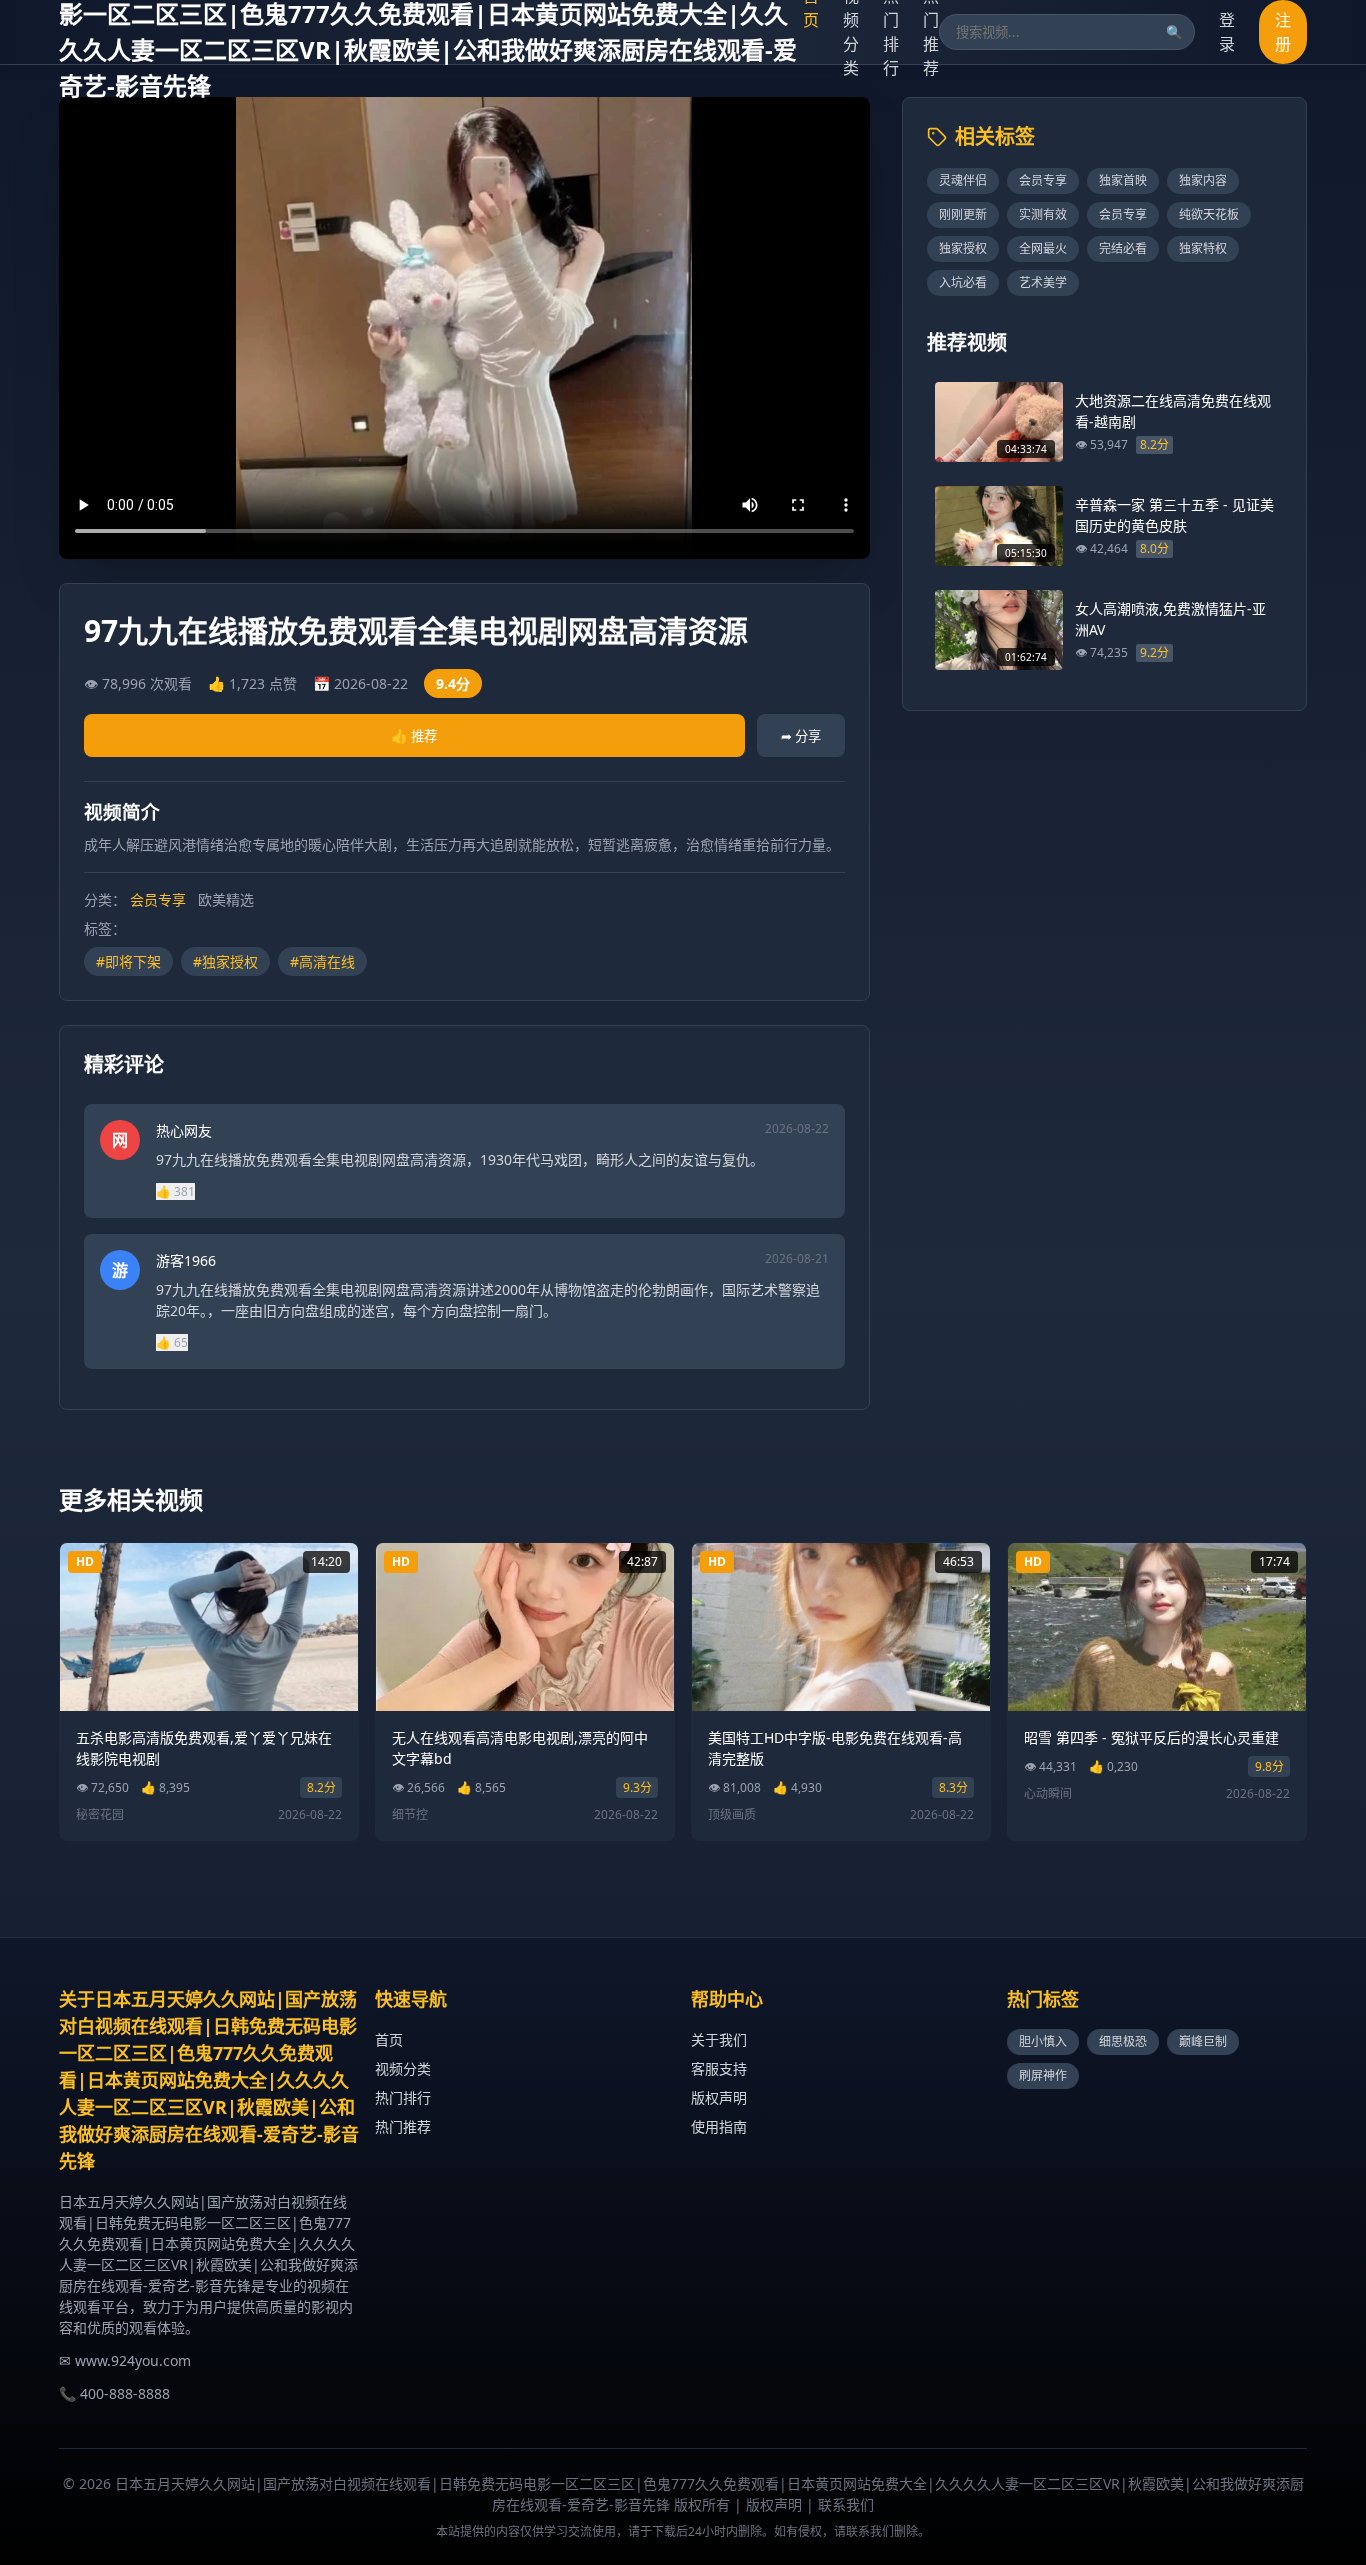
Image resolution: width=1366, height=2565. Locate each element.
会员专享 (158, 899)
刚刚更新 (963, 214)
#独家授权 (225, 961)
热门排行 (403, 2097)
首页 (389, 2039)
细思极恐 (1123, 2041)
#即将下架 (128, 961)
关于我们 (719, 2039)
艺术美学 (1043, 282)
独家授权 (963, 248)
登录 (1227, 32)
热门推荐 (403, 2126)
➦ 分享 (801, 736)
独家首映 (1123, 180)
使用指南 (719, 2126)
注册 (1283, 32)
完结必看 (1123, 248)
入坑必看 (963, 282)
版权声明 (719, 2097)
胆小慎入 (1043, 2041)
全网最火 (1043, 248)
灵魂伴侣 (963, 180)
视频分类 (403, 2068)
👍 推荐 (414, 736)
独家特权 (1203, 248)
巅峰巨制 (1203, 2041)
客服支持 (719, 2068)
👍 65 (172, 1342)
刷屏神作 (1043, 2075)
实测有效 (1043, 214)
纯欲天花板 (1209, 214)
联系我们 (846, 2504)
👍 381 (175, 1191)
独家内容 (1203, 180)
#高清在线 (322, 961)
